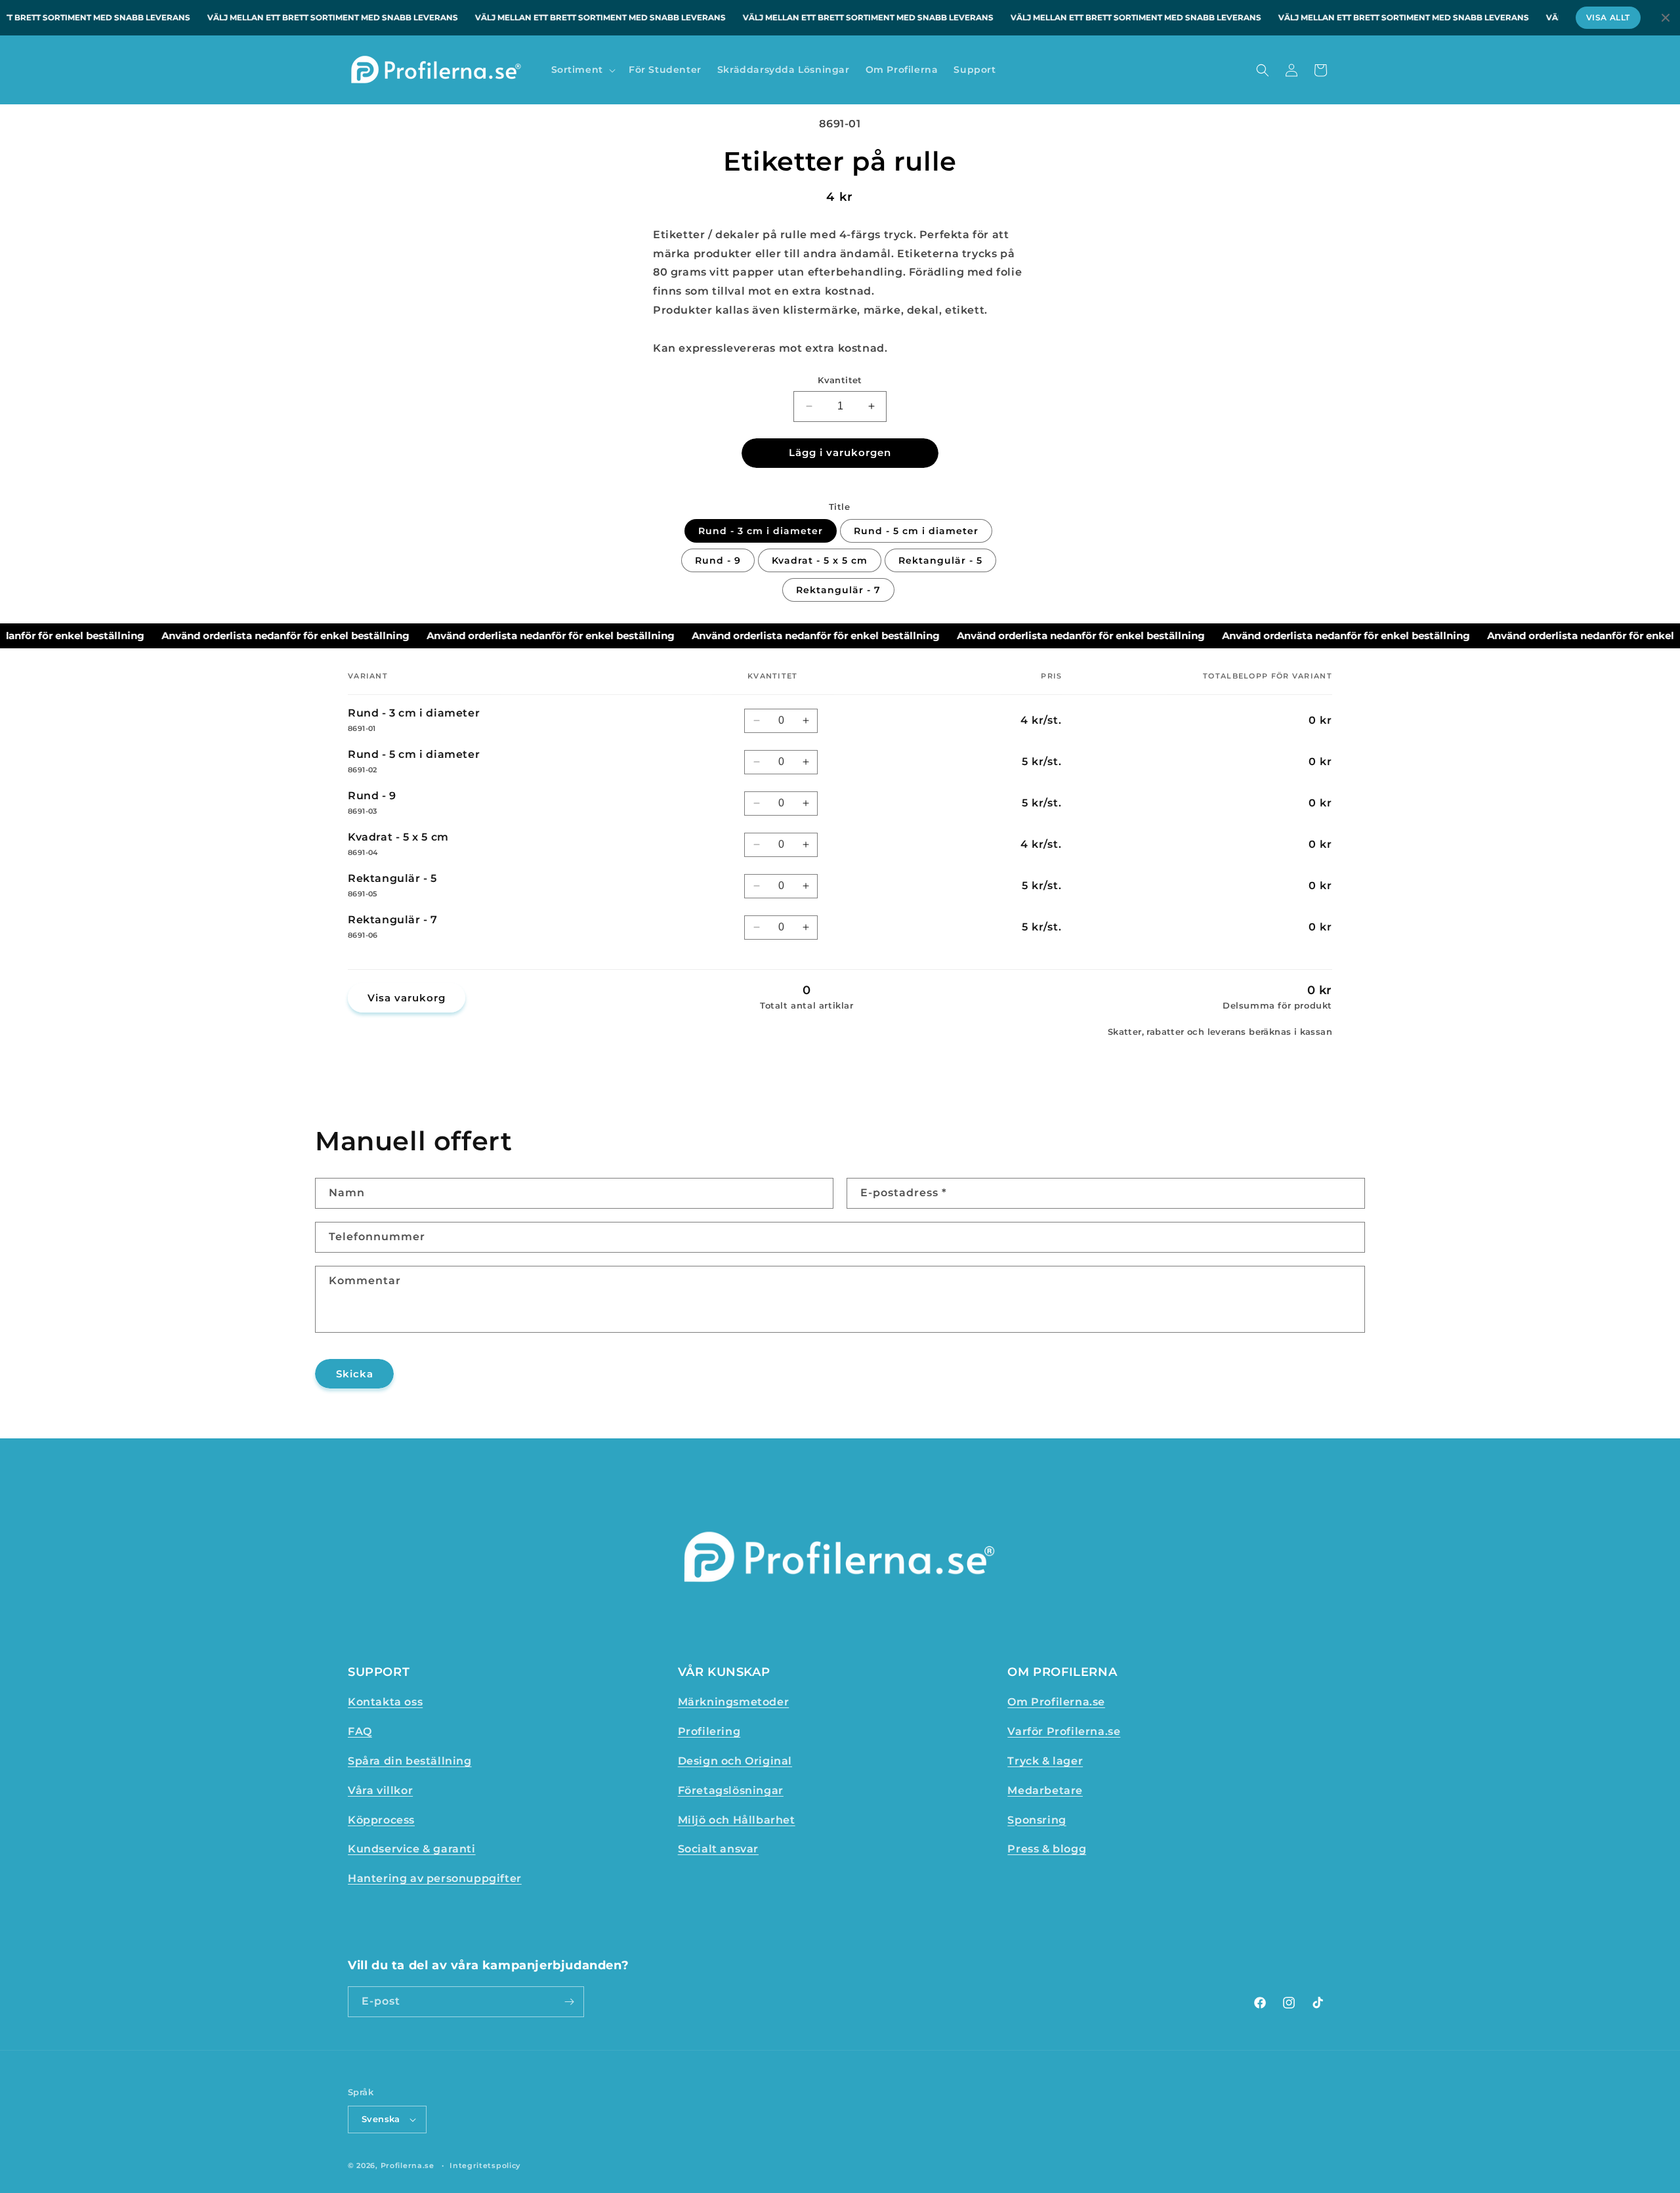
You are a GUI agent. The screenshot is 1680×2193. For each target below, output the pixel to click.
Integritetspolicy (485, 2165)
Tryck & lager (1045, 1761)
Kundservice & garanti (412, 1849)
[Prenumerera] (569, 2002)
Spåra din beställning (410, 1761)
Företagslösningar (731, 1790)
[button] (582, 70)
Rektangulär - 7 (838, 590)
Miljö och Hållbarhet (737, 1820)
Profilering (709, 1731)
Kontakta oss (385, 1702)
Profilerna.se (408, 2165)
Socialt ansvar (718, 1849)
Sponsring (1037, 1820)
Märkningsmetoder (734, 1702)
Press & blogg (1047, 1849)
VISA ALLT (1608, 17)
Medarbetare (1045, 1790)
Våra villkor (380, 1790)
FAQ (360, 1731)
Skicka (355, 1374)
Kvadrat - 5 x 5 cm (820, 560)
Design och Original (735, 1761)
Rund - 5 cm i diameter (916, 531)
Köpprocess (381, 1820)
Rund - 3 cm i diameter (761, 531)
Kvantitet (840, 380)
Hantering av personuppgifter (435, 1878)
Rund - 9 (718, 560)
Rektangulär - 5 (940, 560)
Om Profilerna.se (1056, 1702)
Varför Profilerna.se (1064, 1731)
